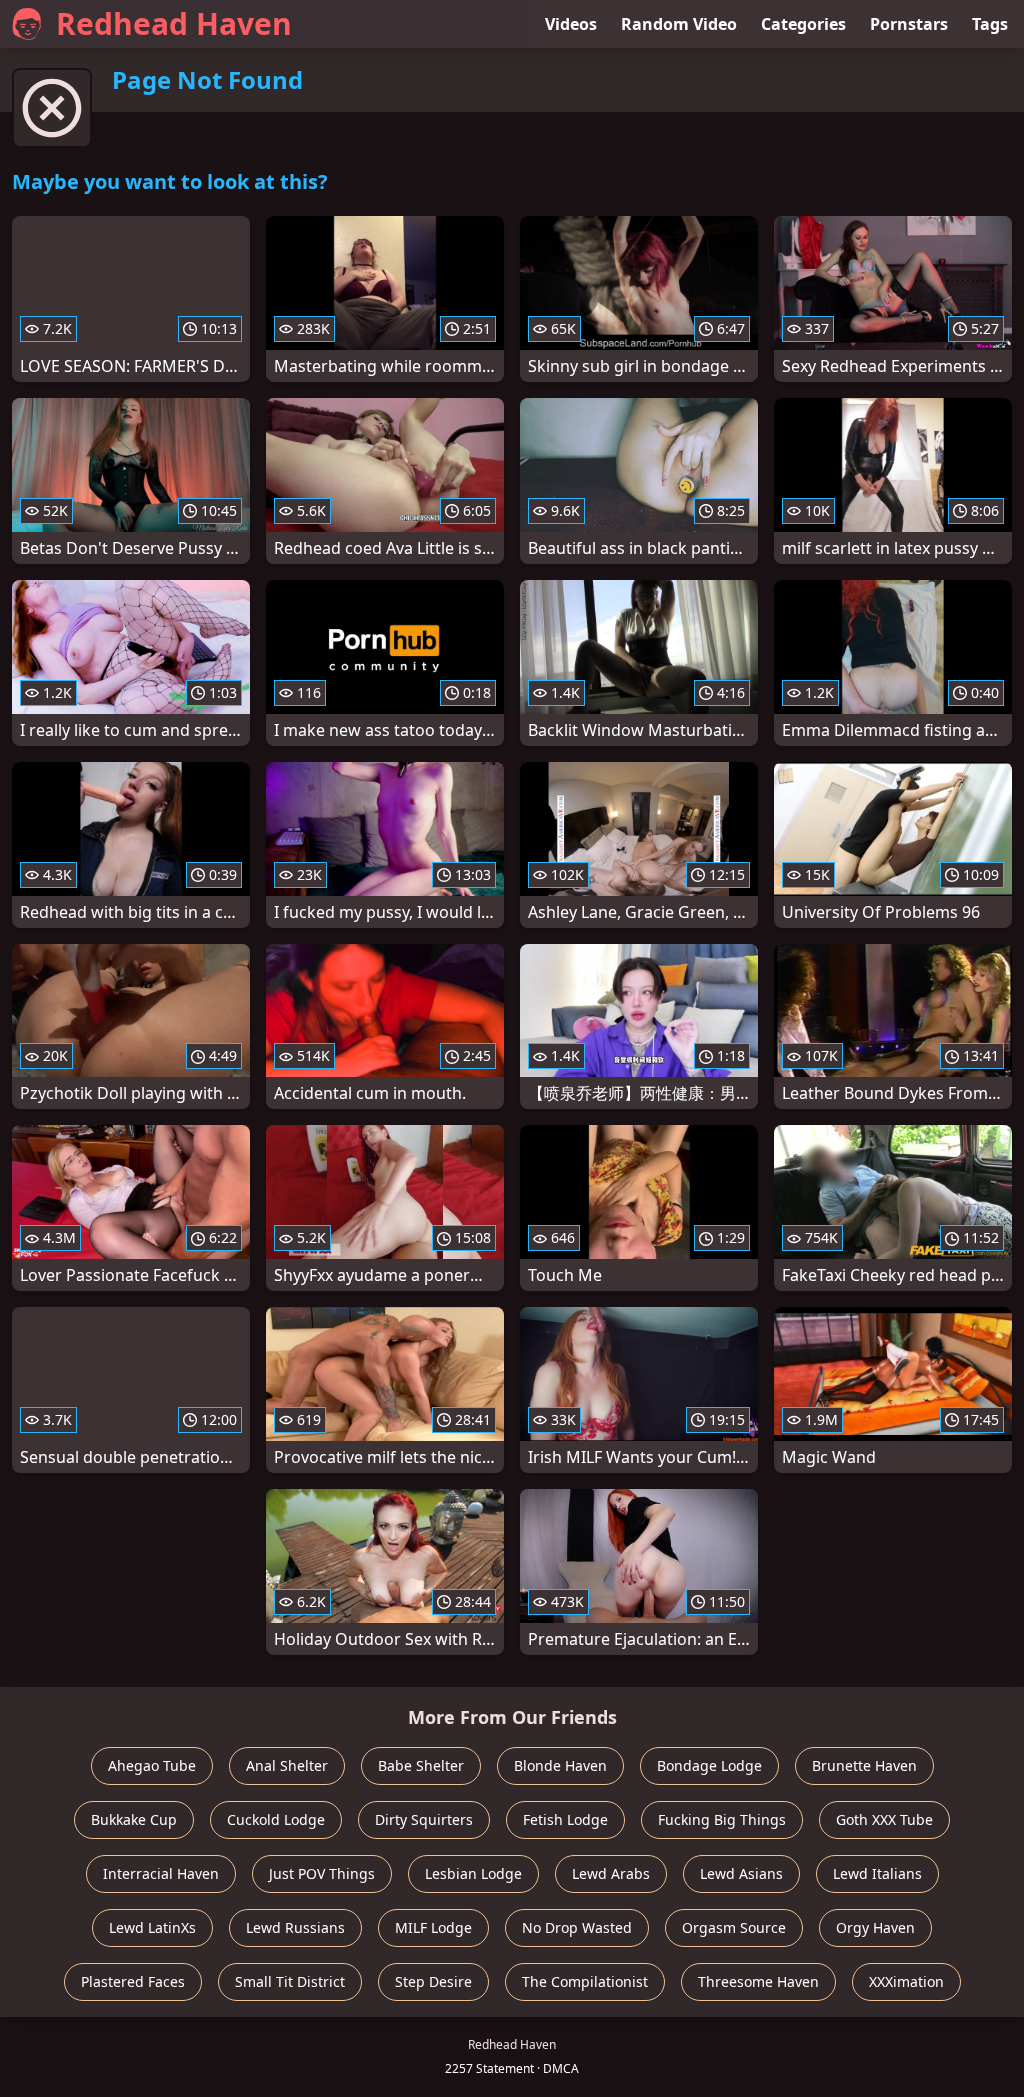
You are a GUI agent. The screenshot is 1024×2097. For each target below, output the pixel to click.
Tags (990, 24)
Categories (803, 24)
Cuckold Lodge (276, 1819)
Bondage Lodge (709, 1765)
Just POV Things (322, 1873)
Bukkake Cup (134, 1819)
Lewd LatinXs (152, 1927)
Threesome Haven (758, 1981)
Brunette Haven (864, 1765)
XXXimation (906, 1981)
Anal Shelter (287, 1765)
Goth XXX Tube (884, 1819)
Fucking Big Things (722, 1819)
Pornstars (909, 24)
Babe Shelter (421, 1765)
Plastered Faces (133, 1981)
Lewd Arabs (611, 1873)
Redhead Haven (174, 23)
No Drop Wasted (577, 1927)
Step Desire (433, 1981)
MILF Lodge (433, 1927)
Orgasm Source (734, 1927)
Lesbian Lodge (473, 1873)
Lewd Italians (877, 1873)
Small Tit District (290, 1981)
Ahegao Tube (152, 1765)
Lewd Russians (295, 1927)
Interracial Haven (161, 1873)
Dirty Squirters (424, 1819)
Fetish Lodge (565, 1819)
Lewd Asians (741, 1873)
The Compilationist (585, 1981)
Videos (571, 24)
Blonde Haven (560, 1765)
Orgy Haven (875, 1927)
